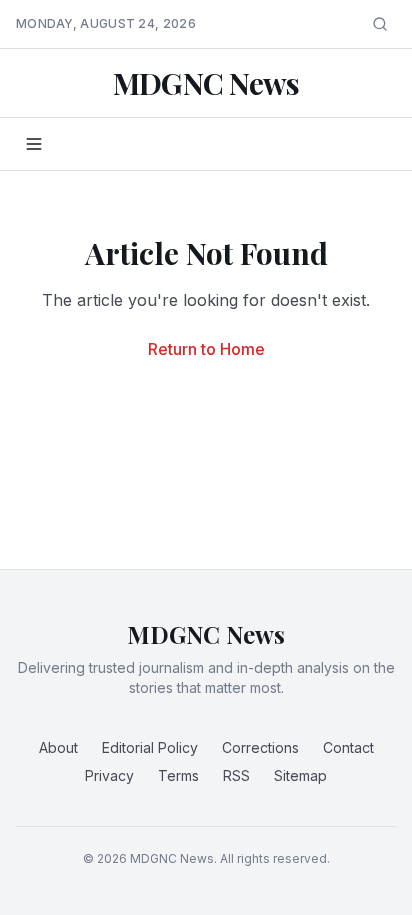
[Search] (380, 24)
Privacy (109, 775)
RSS (236, 775)
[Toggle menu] (34, 144)
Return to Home (206, 349)
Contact (348, 747)
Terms (178, 775)
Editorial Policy (150, 747)
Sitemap (300, 775)
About (58, 747)
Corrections (260, 747)
